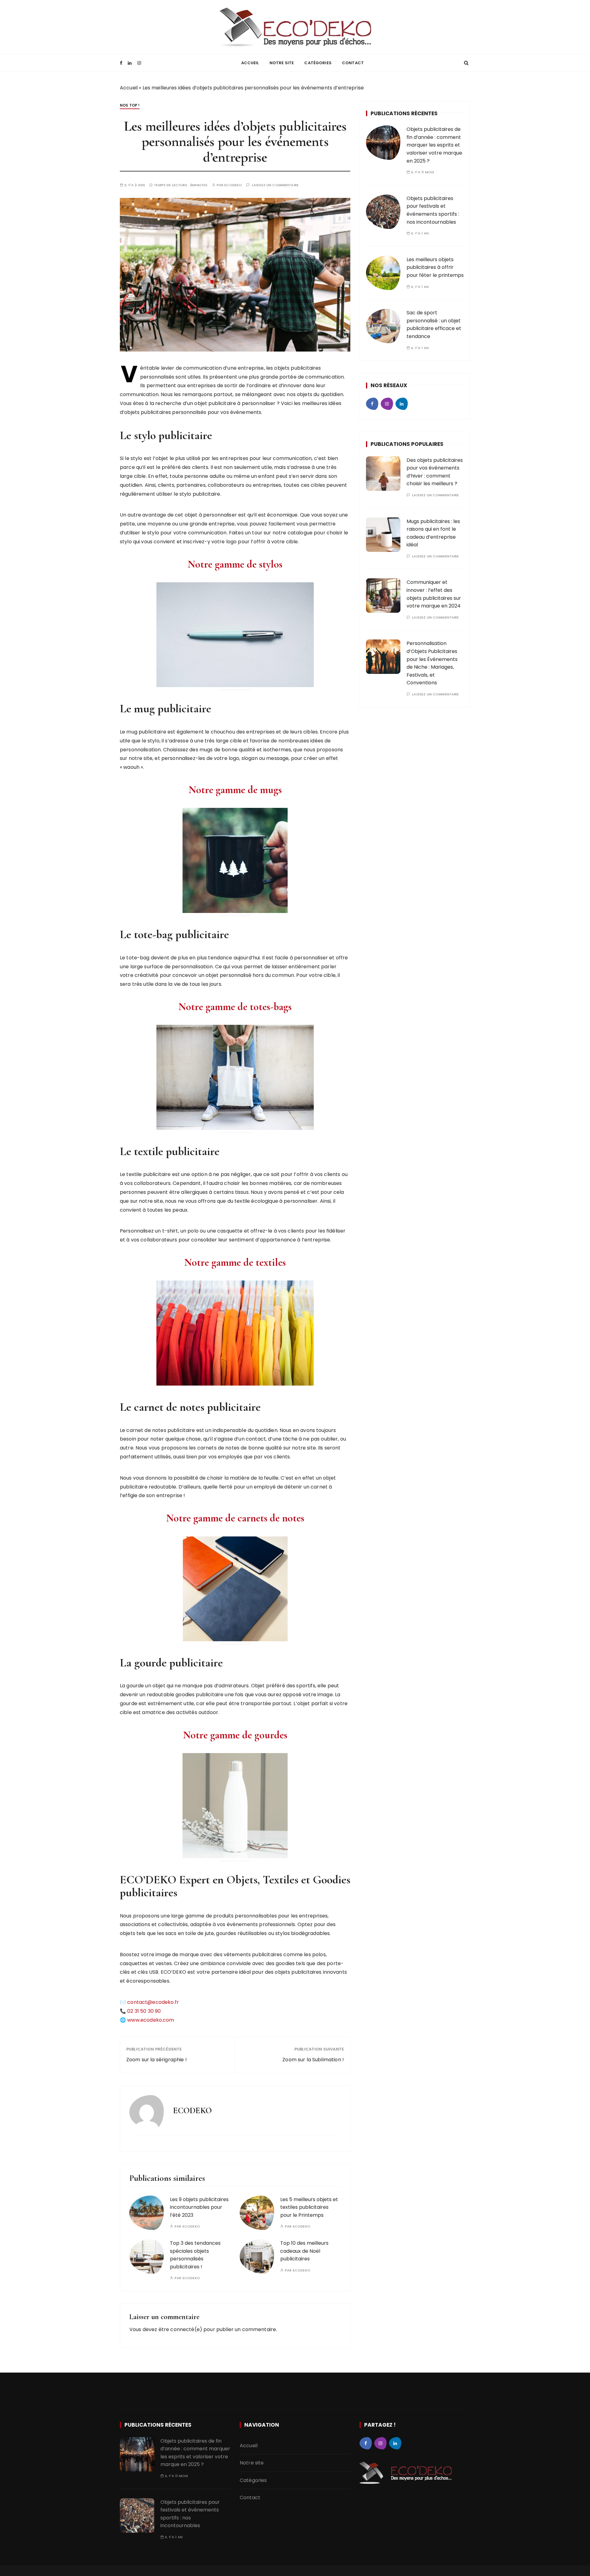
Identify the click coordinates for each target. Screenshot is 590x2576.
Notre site (282, 63)
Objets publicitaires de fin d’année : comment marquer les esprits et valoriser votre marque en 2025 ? (434, 145)
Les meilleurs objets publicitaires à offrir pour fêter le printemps (435, 267)
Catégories (318, 63)
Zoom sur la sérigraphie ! (157, 2060)
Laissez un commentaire (275, 185)
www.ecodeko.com (151, 2020)
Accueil (250, 63)
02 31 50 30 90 (144, 2011)
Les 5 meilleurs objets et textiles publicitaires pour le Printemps (309, 2207)
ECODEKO (233, 185)
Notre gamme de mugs (235, 790)
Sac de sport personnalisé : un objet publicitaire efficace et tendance (434, 324)
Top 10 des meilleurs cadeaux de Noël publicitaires (304, 2251)
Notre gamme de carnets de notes (235, 1518)
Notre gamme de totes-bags (235, 1007)
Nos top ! (130, 105)
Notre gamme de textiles (235, 1262)
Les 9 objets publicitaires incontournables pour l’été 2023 (199, 2207)
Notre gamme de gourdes (235, 1735)
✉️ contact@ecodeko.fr (149, 2002)
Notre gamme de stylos (235, 564)
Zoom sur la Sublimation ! (313, 2060)
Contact (353, 63)
